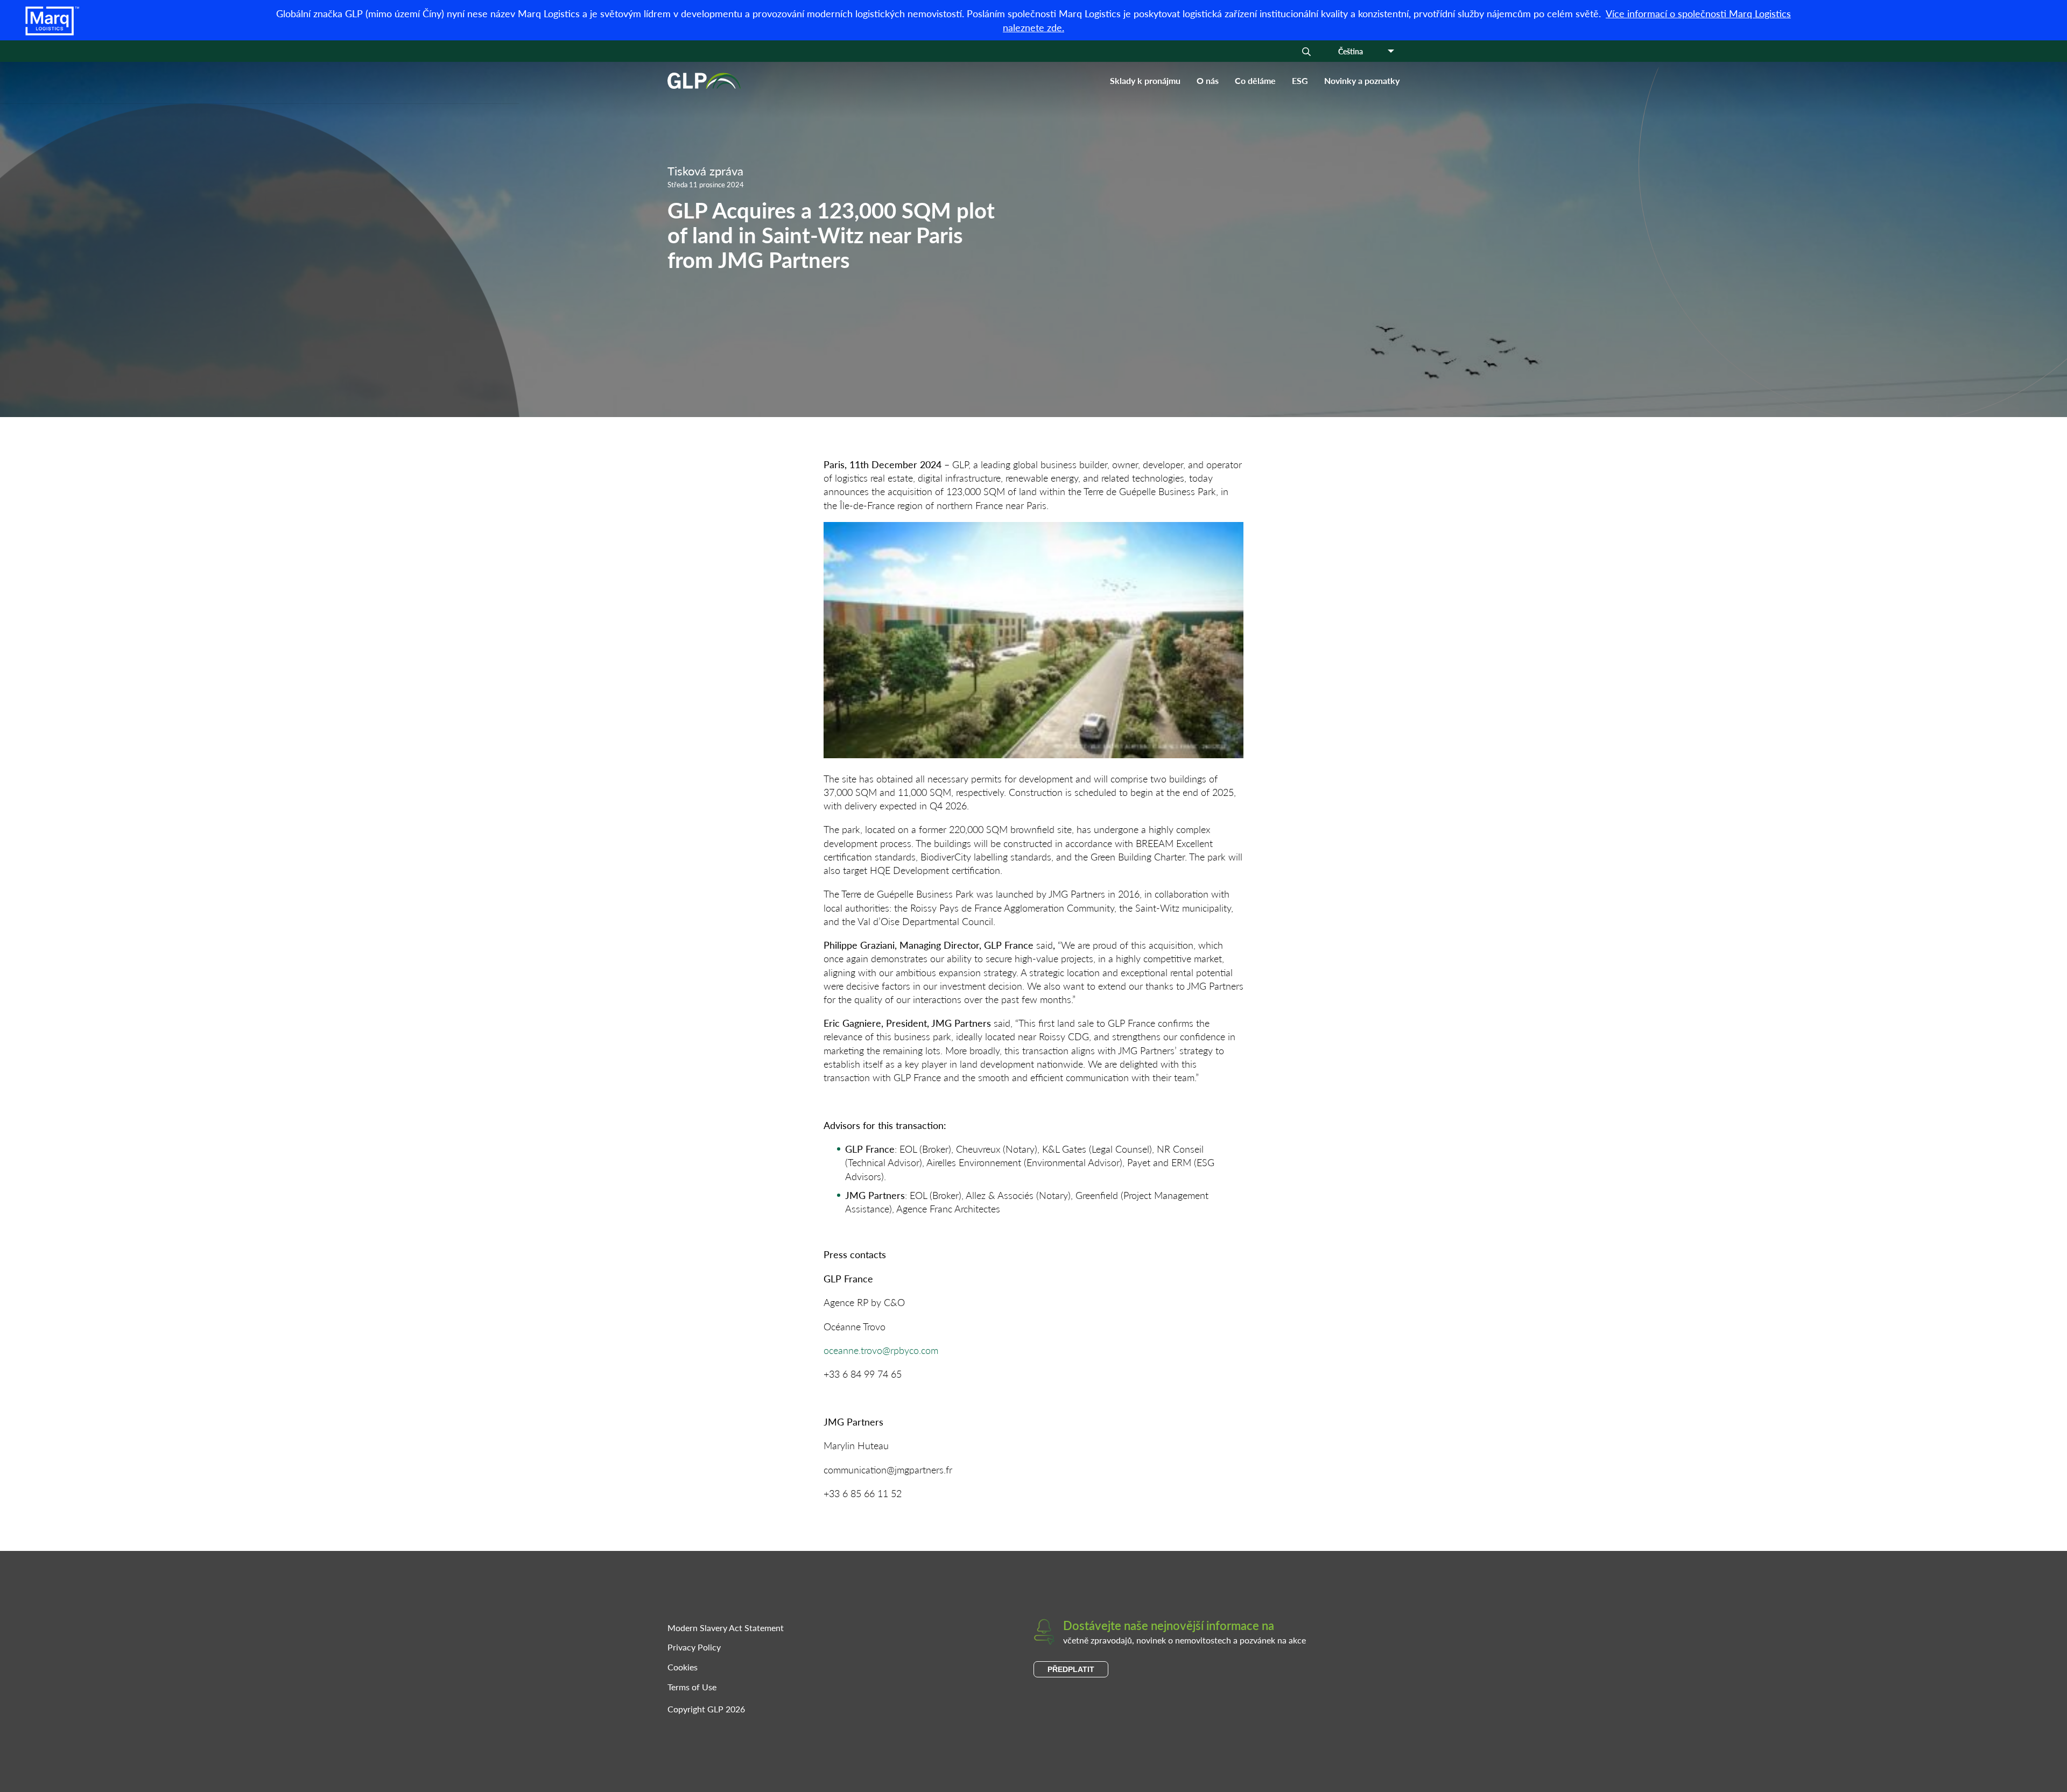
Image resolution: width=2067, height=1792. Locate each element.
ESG (1300, 80)
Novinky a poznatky (1362, 80)
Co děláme (1255, 80)
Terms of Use (692, 1687)
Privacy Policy (694, 1647)
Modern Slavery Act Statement (726, 1628)
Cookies (683, 1667)
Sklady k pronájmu (1145, 80)
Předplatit (1071, 1669)
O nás (1208, 80)
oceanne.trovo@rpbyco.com (881, 1350)
